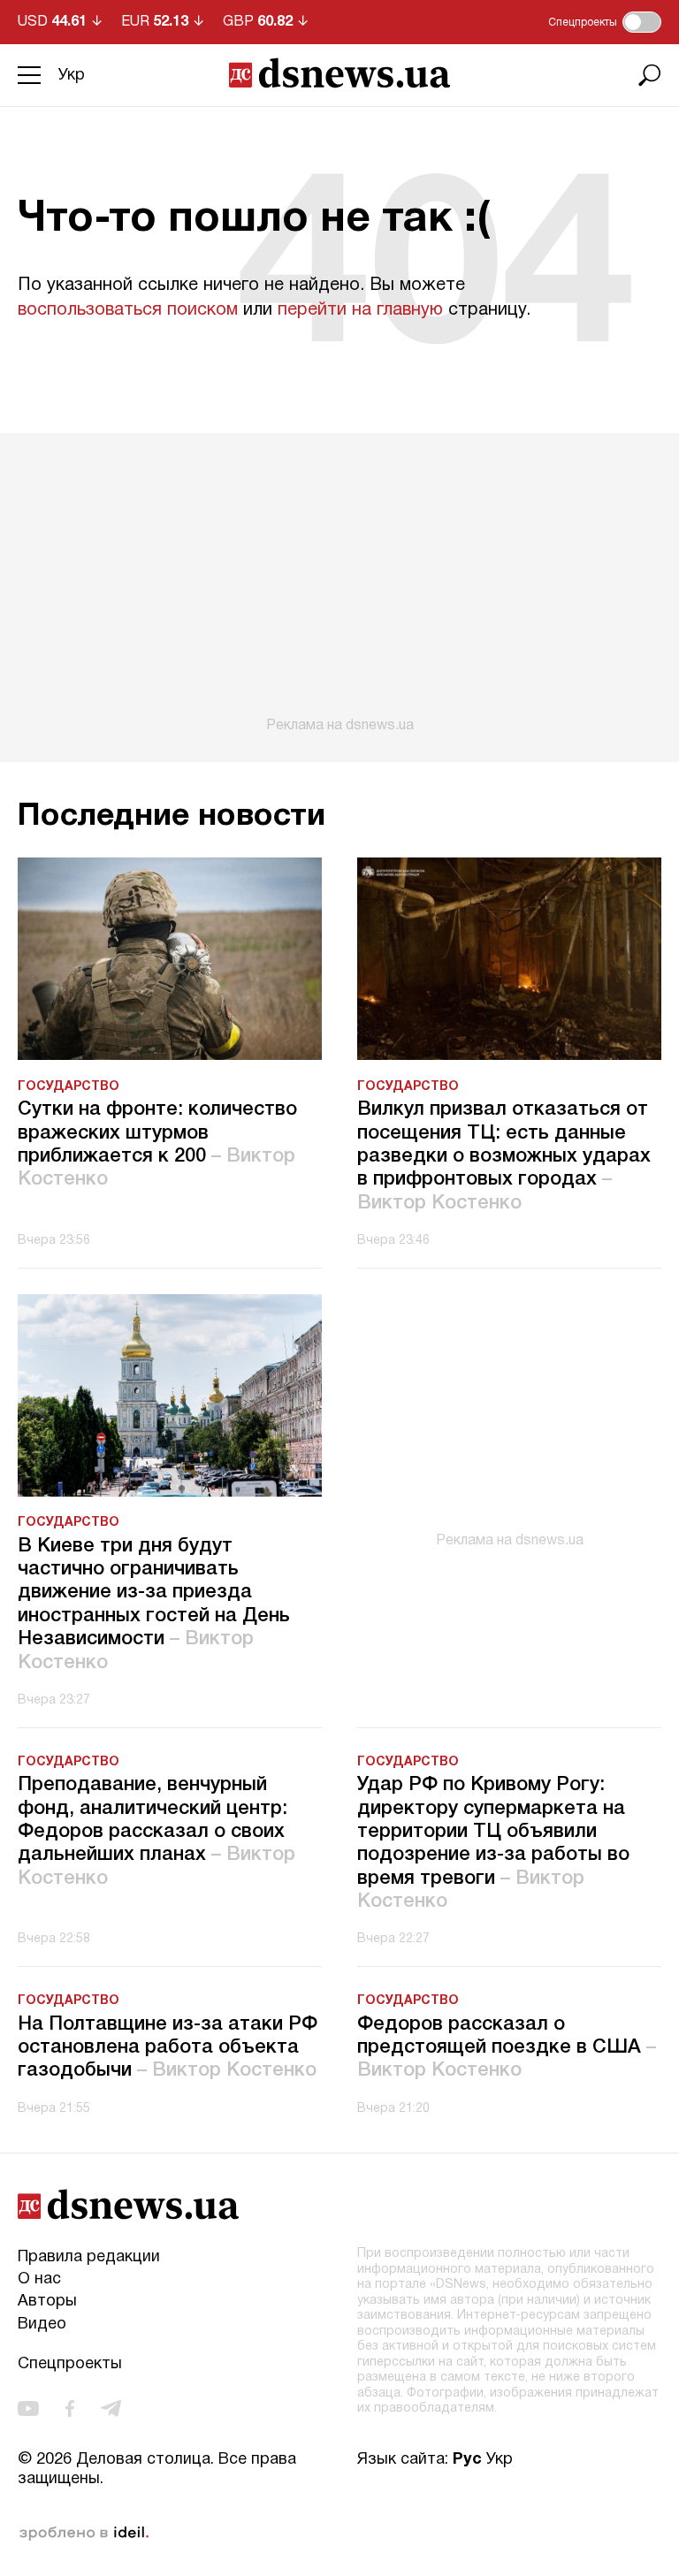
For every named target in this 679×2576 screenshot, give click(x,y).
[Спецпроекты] (642, 22)
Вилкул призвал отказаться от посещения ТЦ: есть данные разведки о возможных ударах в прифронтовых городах (504, 1156)
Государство (69, 1087)
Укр (72, 76)
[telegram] (111, 2408)
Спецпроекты (70, 2364)
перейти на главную (360, 310)
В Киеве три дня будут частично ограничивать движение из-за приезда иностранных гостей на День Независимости (154, 1604)
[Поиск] (650, 75)
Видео (42, 2324)
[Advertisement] (339, 583)
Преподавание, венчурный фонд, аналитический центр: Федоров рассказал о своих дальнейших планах (156, 1832)
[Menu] (29, 75)
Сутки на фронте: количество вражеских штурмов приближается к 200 (157, 1144)
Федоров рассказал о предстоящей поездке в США (507, 2048)
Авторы (47, 2302)
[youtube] (28, 2408)
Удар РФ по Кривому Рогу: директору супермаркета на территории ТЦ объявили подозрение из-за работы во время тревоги (493, 1843)
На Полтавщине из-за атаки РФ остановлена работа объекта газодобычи (168, 2048)
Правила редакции (89, 2257)
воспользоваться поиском (128, 310)
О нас (39, 2279)
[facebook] (70, 2408)
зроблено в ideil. (84, 2534)
